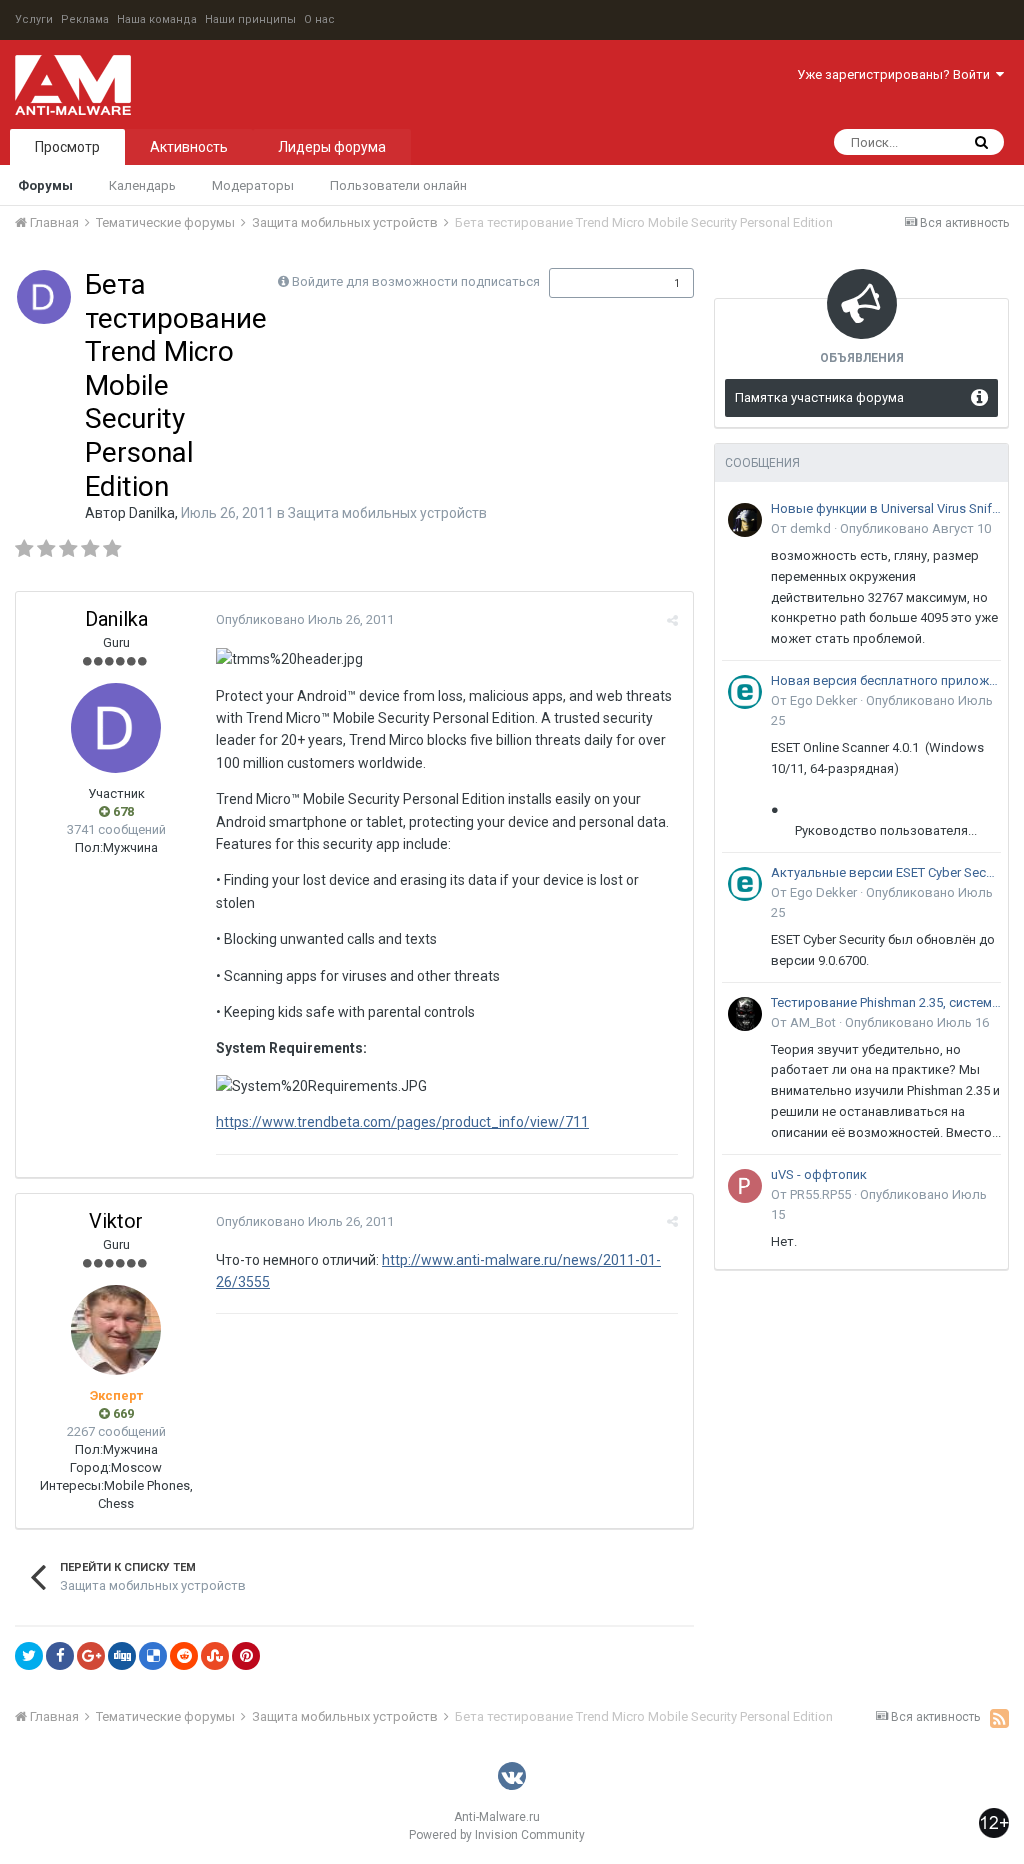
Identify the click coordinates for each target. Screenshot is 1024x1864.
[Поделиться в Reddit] (184, 1656)
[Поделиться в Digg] (122, 1656)
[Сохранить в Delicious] (153, 1656)
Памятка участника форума (819, 397)
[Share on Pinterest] (246, 1656)
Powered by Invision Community (497, 1835)
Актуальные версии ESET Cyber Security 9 (886, 872)
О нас (319, 19)
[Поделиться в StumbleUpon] (215, 1656)
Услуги (34, 19)
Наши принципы (250, 19)
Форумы (45, 185)
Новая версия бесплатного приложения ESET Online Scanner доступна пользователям (886, 680)
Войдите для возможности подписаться (416, 281)
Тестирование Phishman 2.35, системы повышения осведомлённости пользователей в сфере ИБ (886, 1002)
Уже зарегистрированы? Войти (896, 74)
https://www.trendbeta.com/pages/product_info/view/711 (402, 1122)
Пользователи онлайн (398, 185)
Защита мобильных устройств (387, 513)
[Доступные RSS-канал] (999, 1718)
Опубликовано (305, 619)
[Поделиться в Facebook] (60, 1656)
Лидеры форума (332, 147)
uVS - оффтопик (819, 1174)
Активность (189, 147)
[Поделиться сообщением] (672, 620)
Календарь (142, 185)
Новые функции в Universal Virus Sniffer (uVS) (886, 508)
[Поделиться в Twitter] (29, 1656)
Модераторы (253, 185)
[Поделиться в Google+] (91, 1656)
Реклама (85, 19)
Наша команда (157, 19)
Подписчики (600, 283)
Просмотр (67, 147)
